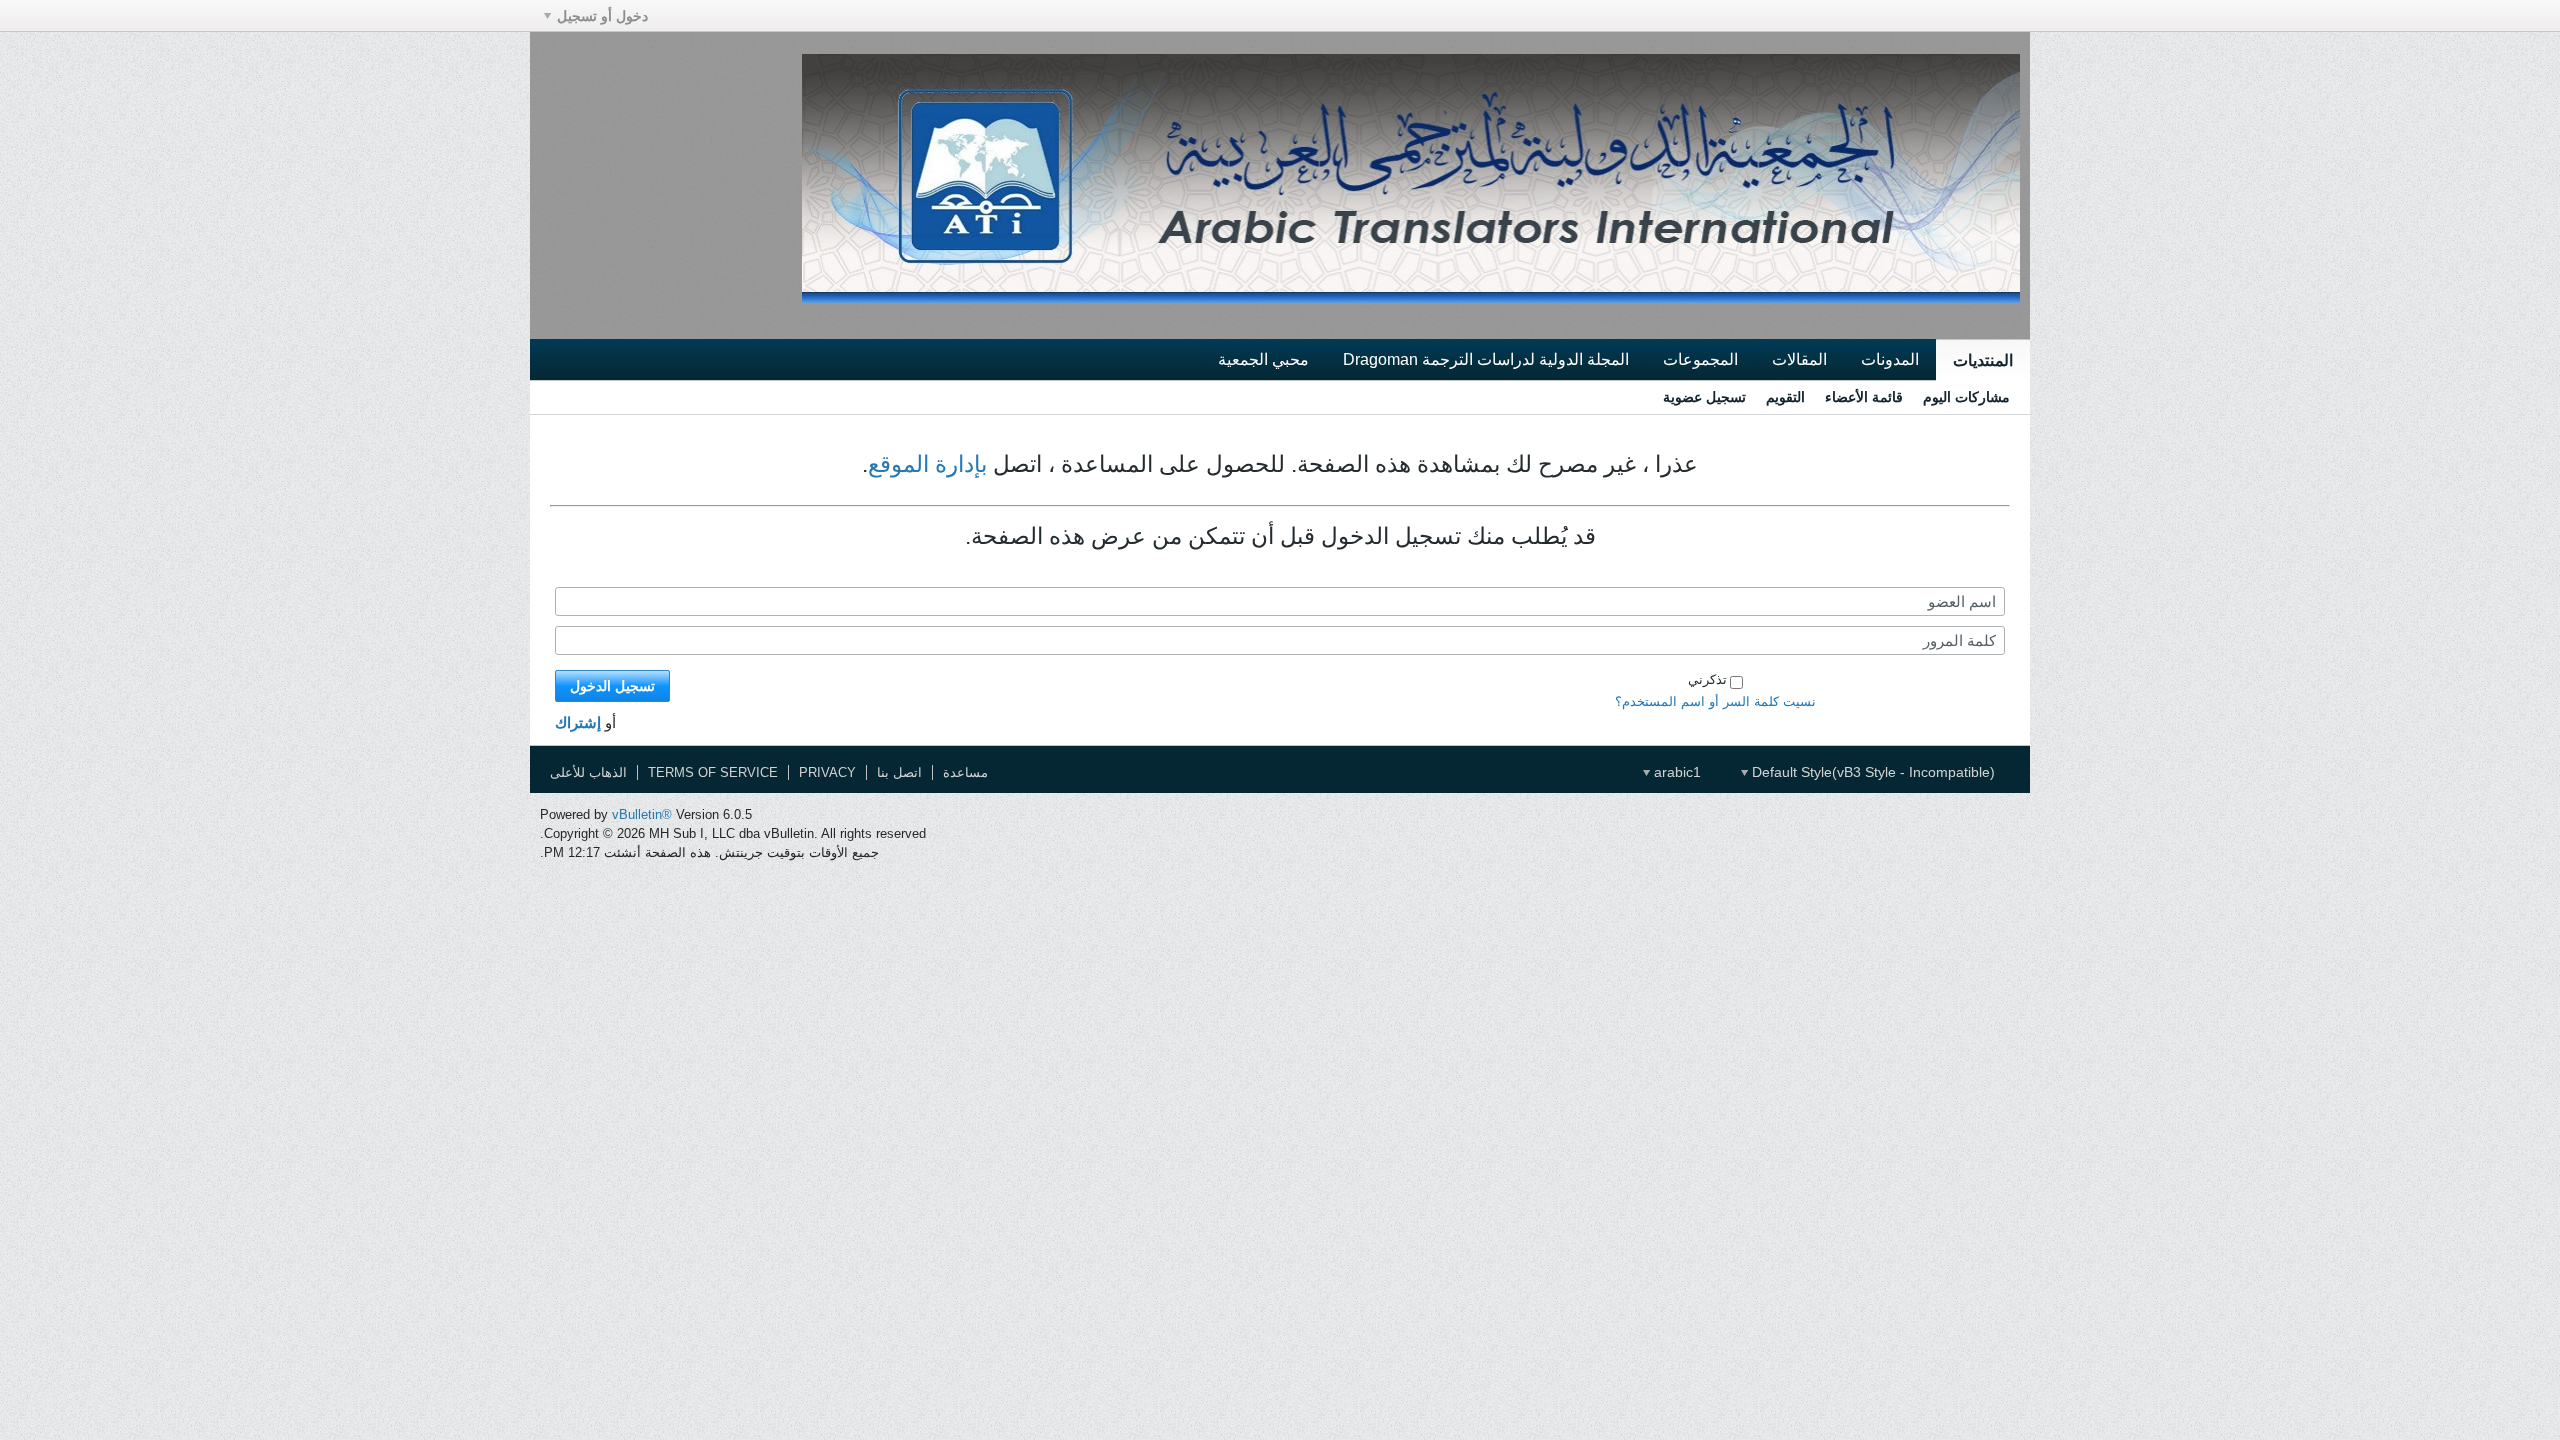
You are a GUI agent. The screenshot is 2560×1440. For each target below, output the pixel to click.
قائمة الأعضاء (1864, 397)
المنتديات (1983, 360)
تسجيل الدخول (612, 686)
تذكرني (1707, 679)
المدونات (1890, 359)
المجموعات (1700, 359)
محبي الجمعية (1263, 359)
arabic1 (1675, 772)
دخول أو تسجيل (602, 16)
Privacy (827, 772)
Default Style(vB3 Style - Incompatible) (1871, 772)
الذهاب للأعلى (588, 772)
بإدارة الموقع (927, 464)
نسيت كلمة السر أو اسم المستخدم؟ (1715, 701)
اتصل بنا (899, 772)
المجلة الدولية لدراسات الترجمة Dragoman (1486, 359)
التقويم (1785, 397)
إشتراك (578, 722)
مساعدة (965, 772)
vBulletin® (642, 814)
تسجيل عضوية (1704, 397)
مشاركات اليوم (1966, 397)
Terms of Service (713, 772)
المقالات (1799, 359)
